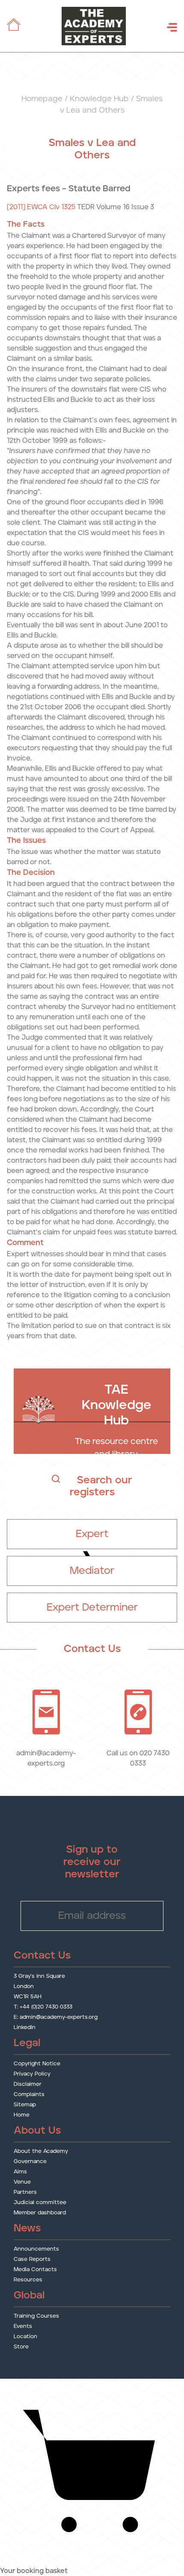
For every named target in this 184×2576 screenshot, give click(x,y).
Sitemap (25, 2105)
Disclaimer (28, 2085)
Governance (30, 2162)
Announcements (36, 2250)
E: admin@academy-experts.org (56, 2018)
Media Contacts (35, 2270)
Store (21, 2347)
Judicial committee (40, 2203)
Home (22, 2115)
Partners (25, 2193)
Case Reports (32, 2260)
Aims (20, 2172)
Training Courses (36, 2317)
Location (25, 2337)
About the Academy (41, 2152)
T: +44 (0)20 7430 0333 (43, 2007)
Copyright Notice (37, 2064)
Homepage (42, 99)
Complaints (29, 2095)
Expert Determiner (92, 1608)
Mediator (92, 1571)
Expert (92, 1534)
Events (23, 2327)
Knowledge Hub (99, 99)
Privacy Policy (32, 2075)
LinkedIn (25, 2028)
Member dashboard (40, 2213)
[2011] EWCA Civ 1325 (41, 207)
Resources (28, 2280)
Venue (22, 2183)
